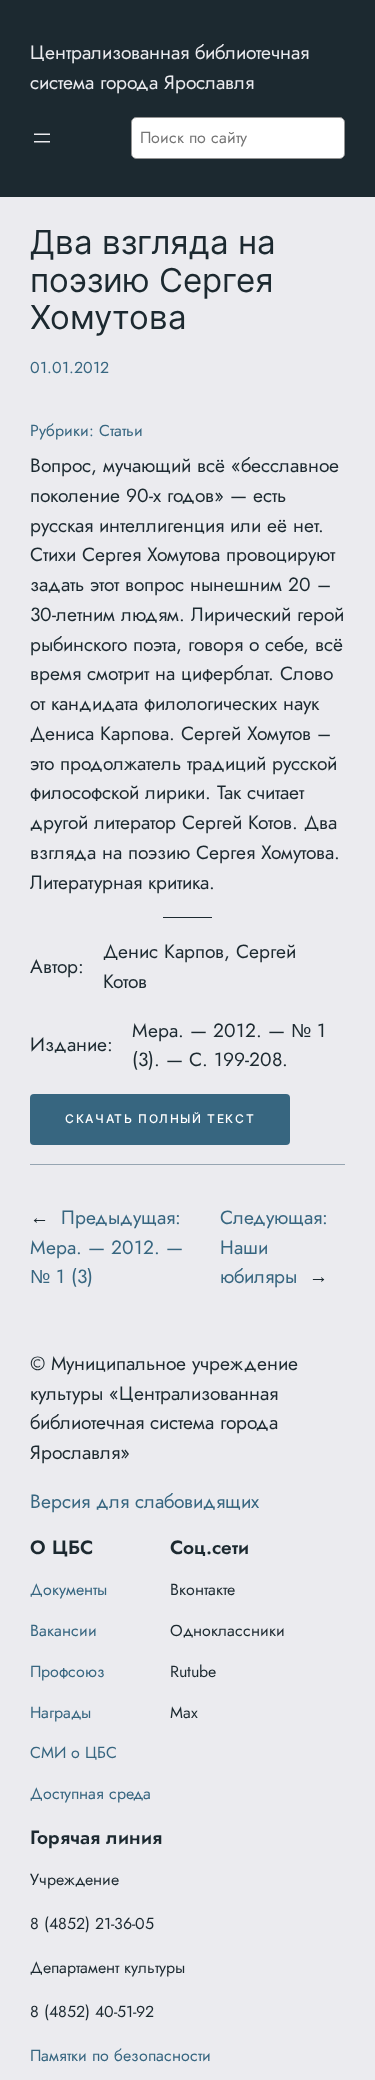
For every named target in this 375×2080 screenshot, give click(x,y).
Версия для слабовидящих (144, 1501)
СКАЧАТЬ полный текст (160, 1118)
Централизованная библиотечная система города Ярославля (169, 67)
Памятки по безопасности (120, 2055)
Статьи (121, 430)
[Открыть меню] (42, 138)
